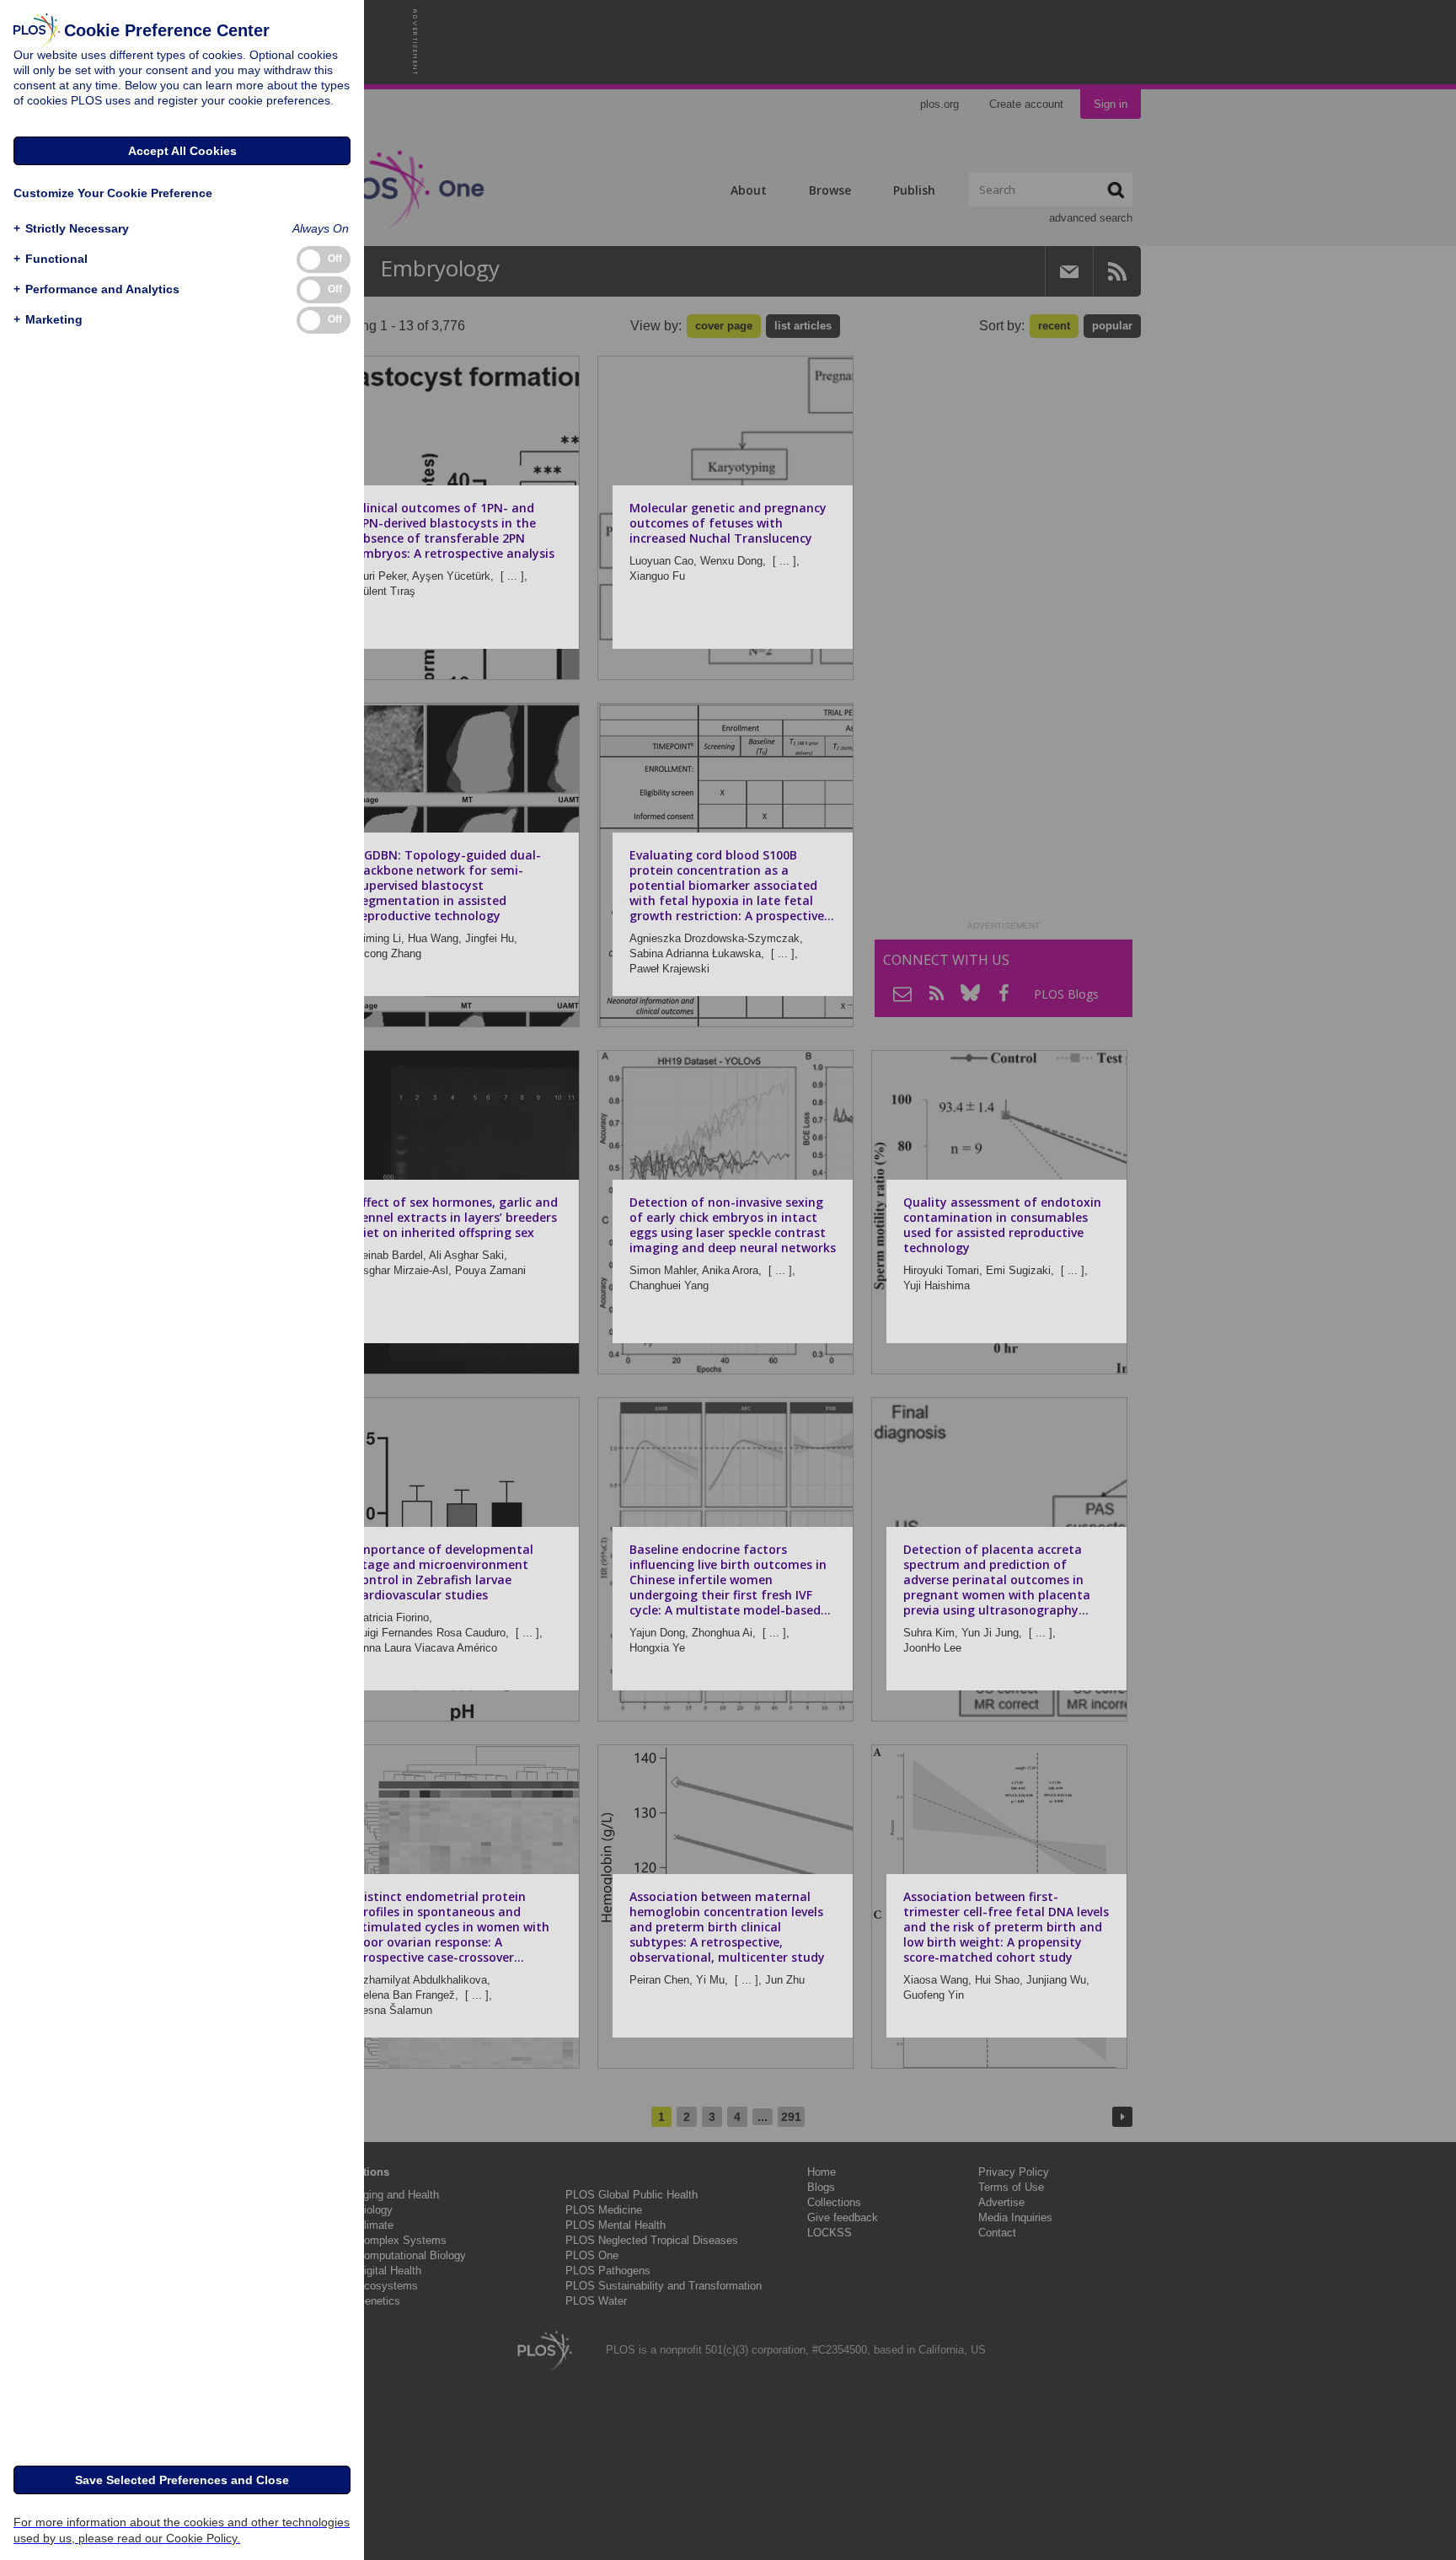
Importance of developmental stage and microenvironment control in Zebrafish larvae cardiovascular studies (444, 1572)
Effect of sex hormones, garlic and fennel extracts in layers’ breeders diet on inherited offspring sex (457, 1217)
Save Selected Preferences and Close (182, 2480)
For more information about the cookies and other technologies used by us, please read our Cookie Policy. (182, 2530)
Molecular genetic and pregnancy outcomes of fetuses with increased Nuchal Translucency (728, 523)
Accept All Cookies (182, 151)
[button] (71, 229)
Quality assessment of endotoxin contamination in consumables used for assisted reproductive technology (1002, 1225)
